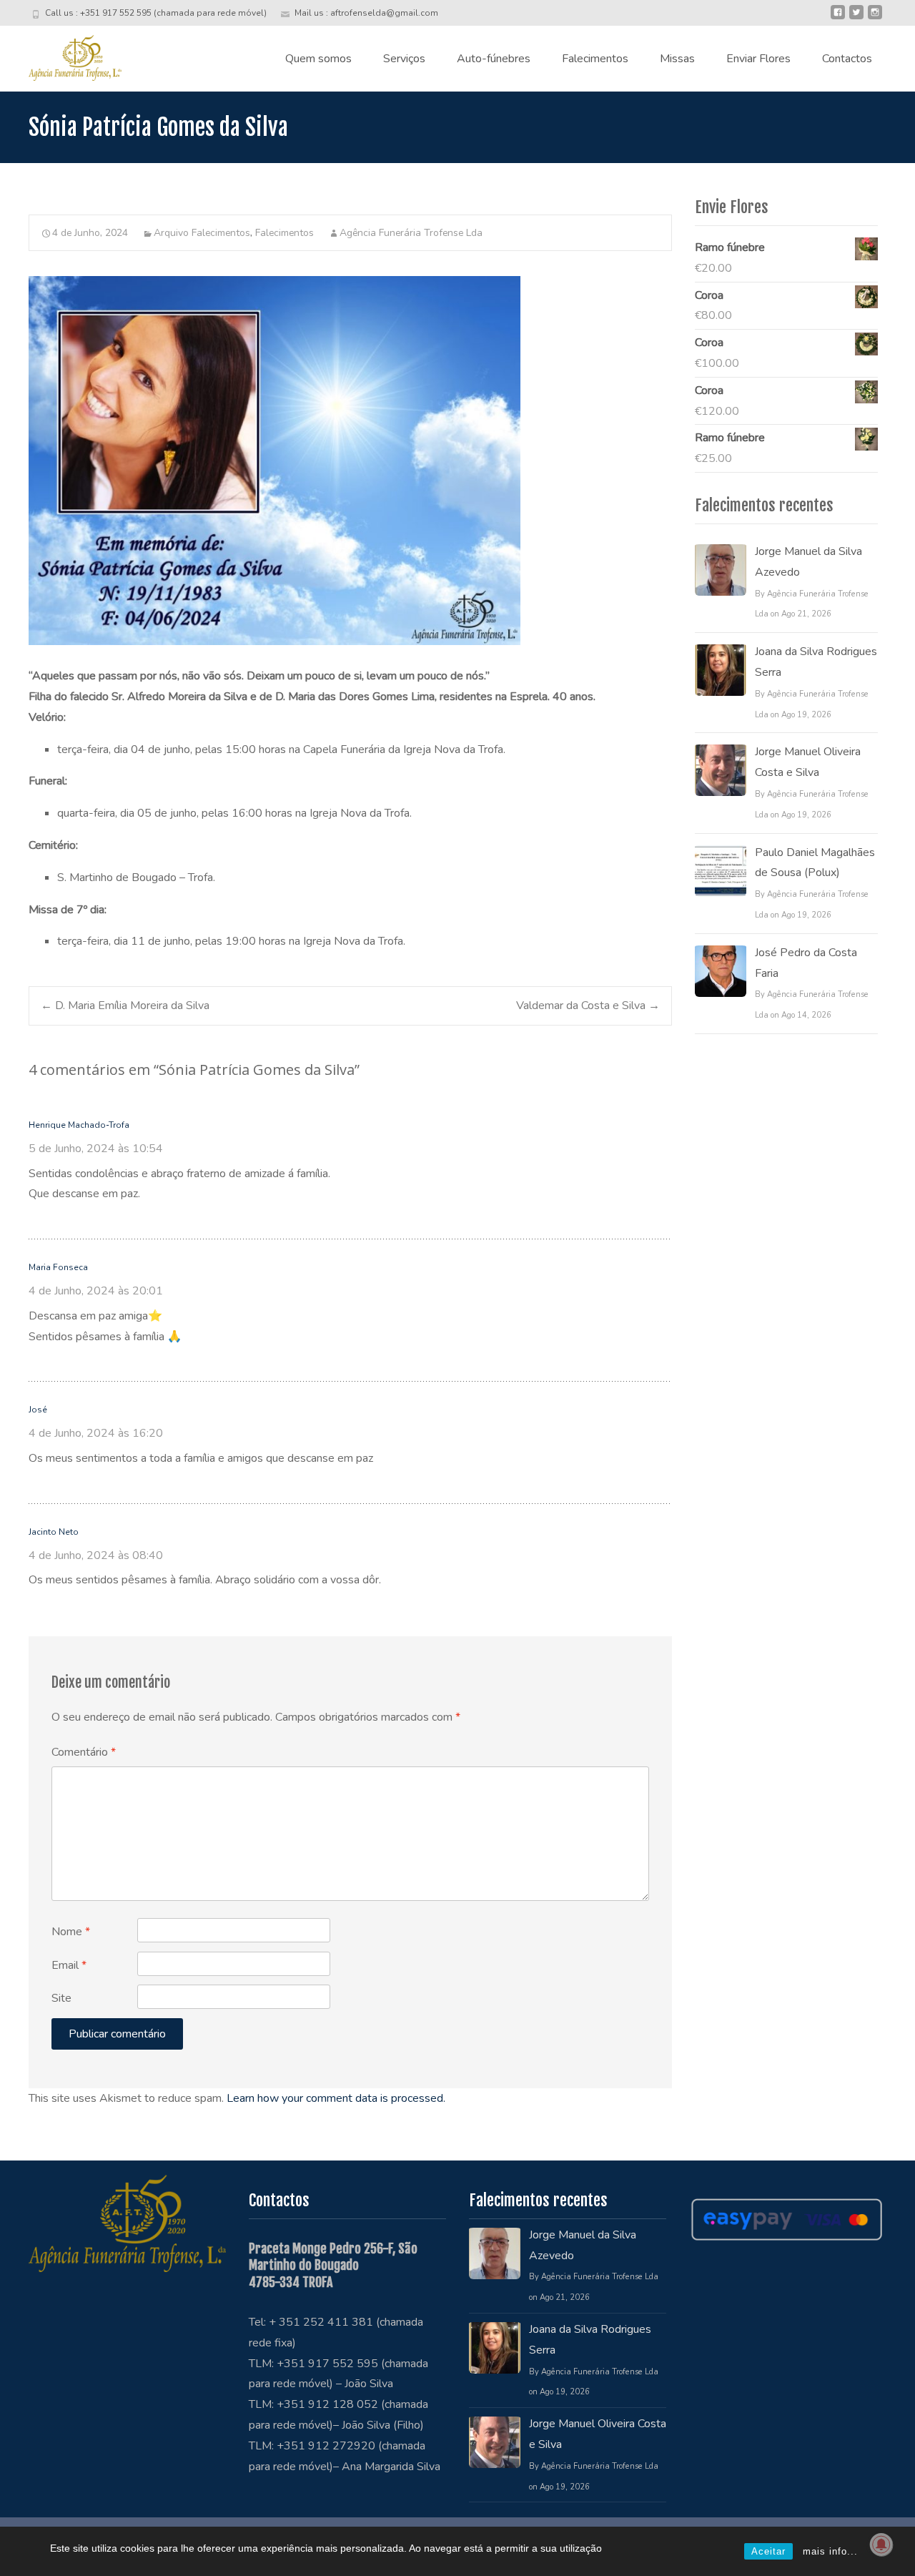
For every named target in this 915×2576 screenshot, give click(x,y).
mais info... (830, 2551)
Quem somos (318, 59)
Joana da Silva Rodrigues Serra (816, 662)
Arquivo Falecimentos (202, 233)
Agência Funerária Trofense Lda (411, 233)
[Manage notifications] (881, 2545)
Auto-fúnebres (494, 59)
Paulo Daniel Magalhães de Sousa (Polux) (815, 863)
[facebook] (838, 18)
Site (61, 1998)
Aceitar (768, 2551)
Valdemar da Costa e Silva (588, 1006)
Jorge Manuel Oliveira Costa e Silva (808, 762)
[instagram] (875, 18)
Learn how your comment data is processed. (336, 2098)
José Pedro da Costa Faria (806, 963)
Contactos (847, 59)
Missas (677, 59)
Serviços (404, 59)
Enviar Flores (758, 59)
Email (69, 1965)
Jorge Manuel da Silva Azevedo (808, 562)
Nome (71, 1932)
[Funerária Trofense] (64, 54)
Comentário (84, 1752)
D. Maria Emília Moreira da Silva (125, 1006)
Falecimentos (595, 59)
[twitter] (856, 18)
